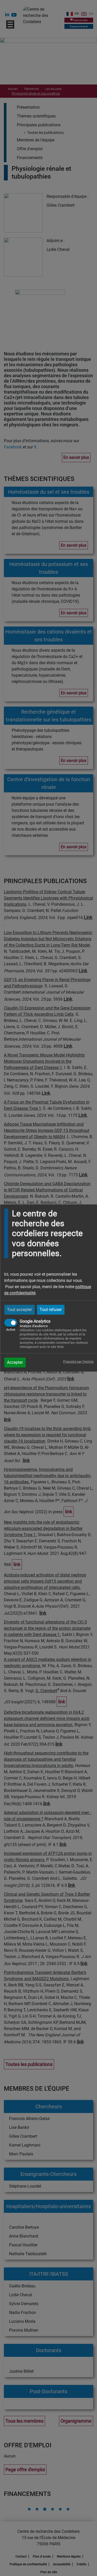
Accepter (15, 1362)
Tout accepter (19, 1310)
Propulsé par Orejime (78, 1362)
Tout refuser (51, 1310)
